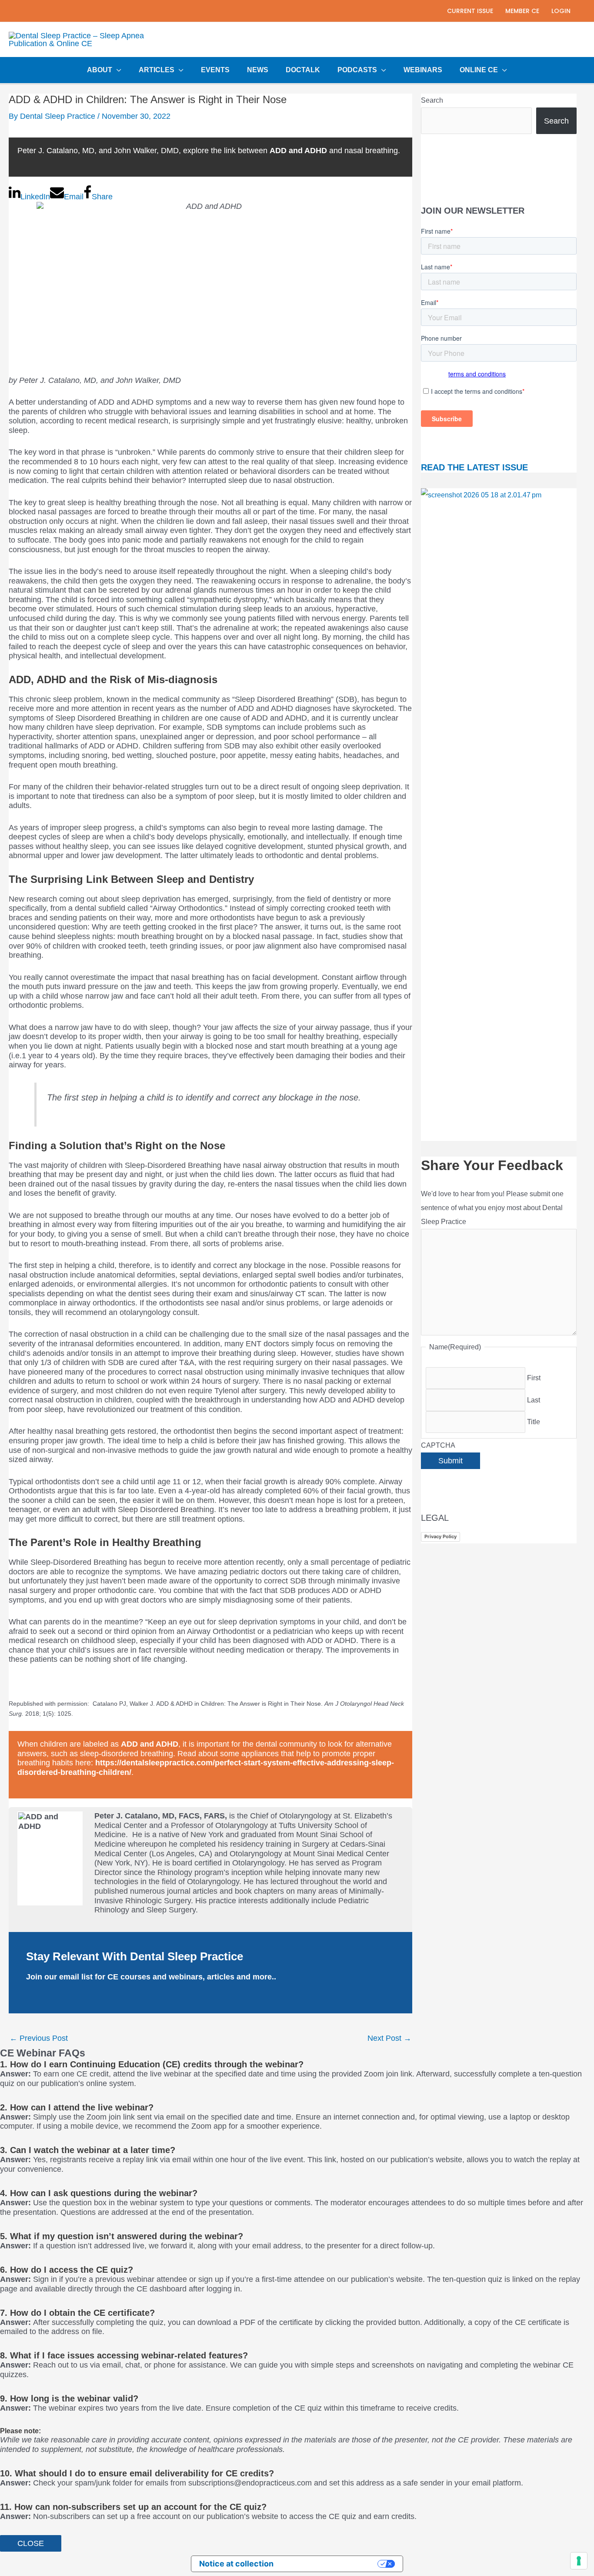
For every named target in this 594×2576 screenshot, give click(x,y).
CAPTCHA (438, 1445)
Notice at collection (236, 2564)
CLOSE (31, 2543)
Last (534, 1400)
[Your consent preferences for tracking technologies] (579, 2561)
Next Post (389, 2038)
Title (534, 1422)
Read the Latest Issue (474, 467)
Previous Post (39, 2038)
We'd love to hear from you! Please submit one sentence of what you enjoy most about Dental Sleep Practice (492, 1208)
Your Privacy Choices (330, 2564)
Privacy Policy (440, 1536)
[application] (117, 70)
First (534, 1378)
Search (432, 100)
